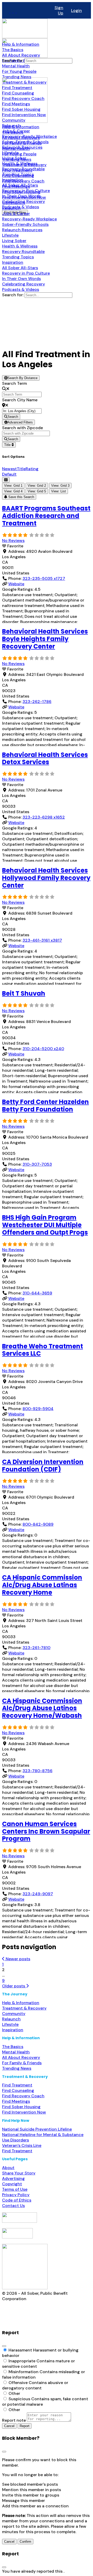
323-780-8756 (37, 1771)
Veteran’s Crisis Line (22, 2145)
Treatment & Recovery (24, 2008)
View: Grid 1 (13, 486)
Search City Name (20, 400)
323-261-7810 (36, 1648)
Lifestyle (10, 2024)
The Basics (13, 2047)
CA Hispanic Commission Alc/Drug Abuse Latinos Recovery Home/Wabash (42, 1708)
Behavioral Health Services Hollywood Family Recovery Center (46, 878)
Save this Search (21, 497)
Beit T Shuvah (24, 993)
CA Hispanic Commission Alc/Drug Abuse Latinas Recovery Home (42, 1585)
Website (16, 584)
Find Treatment (17, 2085)
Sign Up (59, 10)
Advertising (13, 2178)
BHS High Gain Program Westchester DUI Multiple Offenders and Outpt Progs (45, 1225)
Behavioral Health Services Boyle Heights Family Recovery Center (45, 639)
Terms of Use (15, 2189)
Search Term (14, 383)
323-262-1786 (37, 702)
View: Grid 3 (60, 486)
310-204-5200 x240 (43, 1049)
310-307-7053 (37, 1164)
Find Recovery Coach (23, 2096)
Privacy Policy (16, 2195)
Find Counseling (18, 2090)
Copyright (12, 2184)
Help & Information (21, 2003)
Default (9, 474)
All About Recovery (21, 2057)
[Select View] (6, 480)
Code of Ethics (17, 2200)
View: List (59, 491)
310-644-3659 (37, 1293)
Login (76, 10)
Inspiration (13, 2030)
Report (25, 2426)
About (8, 2168)
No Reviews (13, 541)
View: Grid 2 (37, 486)
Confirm (25, 2542)
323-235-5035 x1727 (44, 578)
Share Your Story (19, 2173)
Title (8, 445)
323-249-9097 (38, 1894)
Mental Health (16, 2052)
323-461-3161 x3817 (42, 940)
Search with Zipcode (22, 428)
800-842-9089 (38, 1524)
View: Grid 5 (37, 491)
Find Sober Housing (21, 2107)
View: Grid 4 (13, 491)
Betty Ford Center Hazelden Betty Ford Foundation (45, 1106)
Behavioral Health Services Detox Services (45, 758)
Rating (32, 469)
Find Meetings (16, 2101)
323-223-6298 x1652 (44, 817)
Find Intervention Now (24, 2112)
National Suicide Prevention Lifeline (37, 2129)
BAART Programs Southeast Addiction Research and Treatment (46, 516)
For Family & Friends (22, 2063)
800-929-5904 (38, 1409)
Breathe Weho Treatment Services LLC (42, 1350)
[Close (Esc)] (4, 2346)
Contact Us (13, 2206)
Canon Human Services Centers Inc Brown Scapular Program (46, 1831)
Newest (9, 469)
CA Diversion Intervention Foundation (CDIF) (43, 1466)
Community (14, 2014)
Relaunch (11, 2019)
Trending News (17, 2068)
